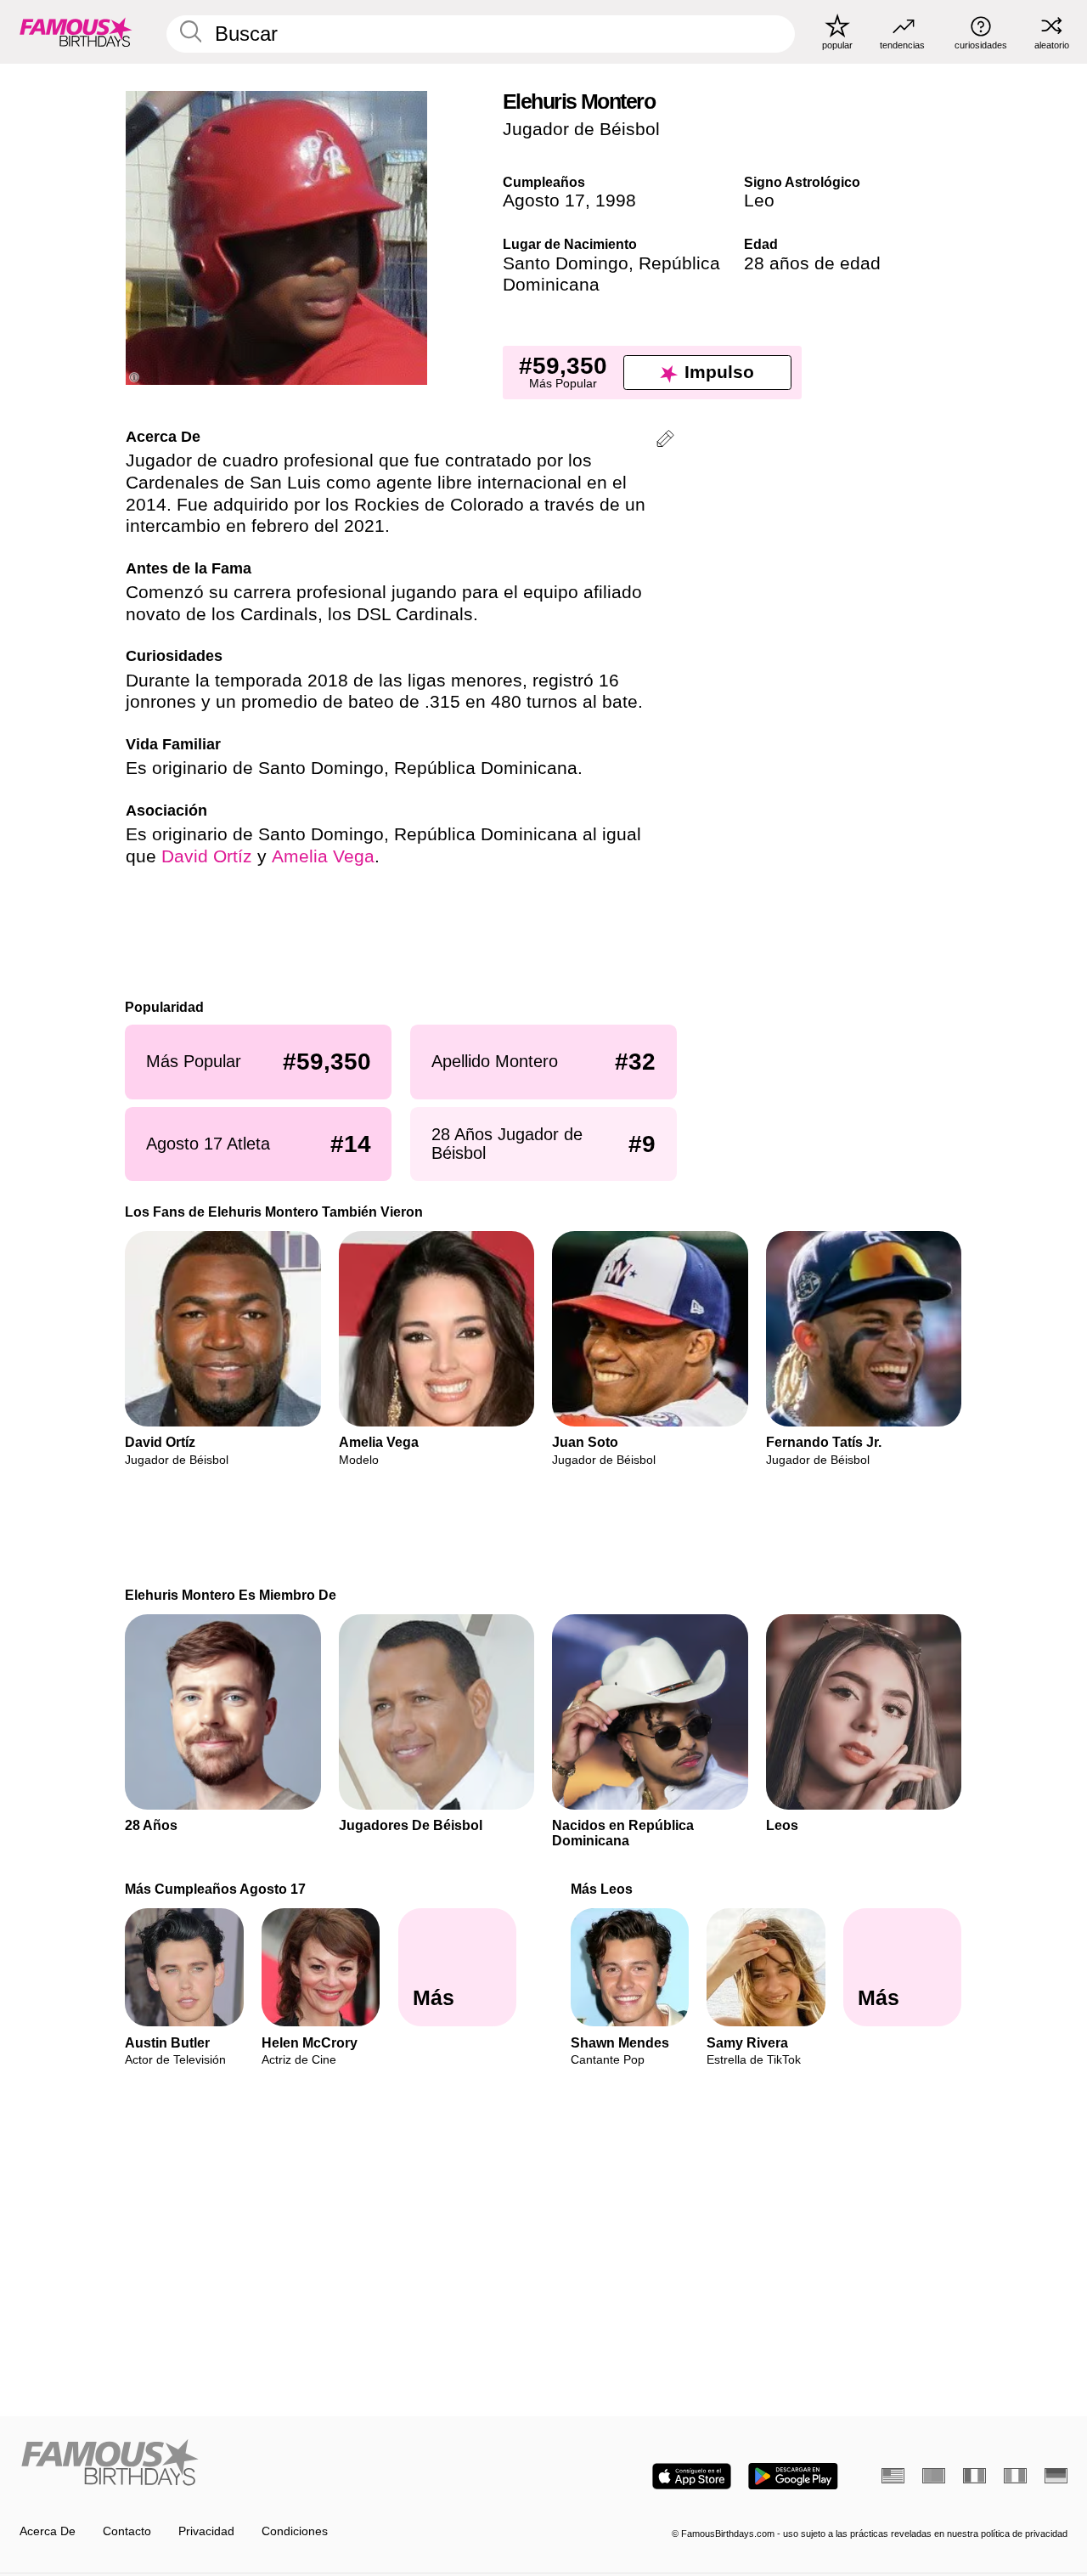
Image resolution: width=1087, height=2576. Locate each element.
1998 (616, 201)
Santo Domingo (566, 263)
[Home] (277, 2464)
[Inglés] (893, 2476)
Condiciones (295, 2531)
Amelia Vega (323, 856)
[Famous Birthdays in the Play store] (793, 2476)
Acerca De (48, 2531)
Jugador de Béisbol (581, 129)
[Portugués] (934, 2476)
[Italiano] (1015, 2476)
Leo (759, 201)
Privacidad (206, 2531)
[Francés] (974, 2476)
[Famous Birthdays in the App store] (692, 2476)
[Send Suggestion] (665, 441)
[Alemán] (1056, 2476)
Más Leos (602, 1889)
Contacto (127, 2531)
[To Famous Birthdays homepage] (76, 31)
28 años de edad (812, 263)
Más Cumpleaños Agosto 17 (216, 1889)
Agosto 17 (544, 201)
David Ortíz (207, 856)
